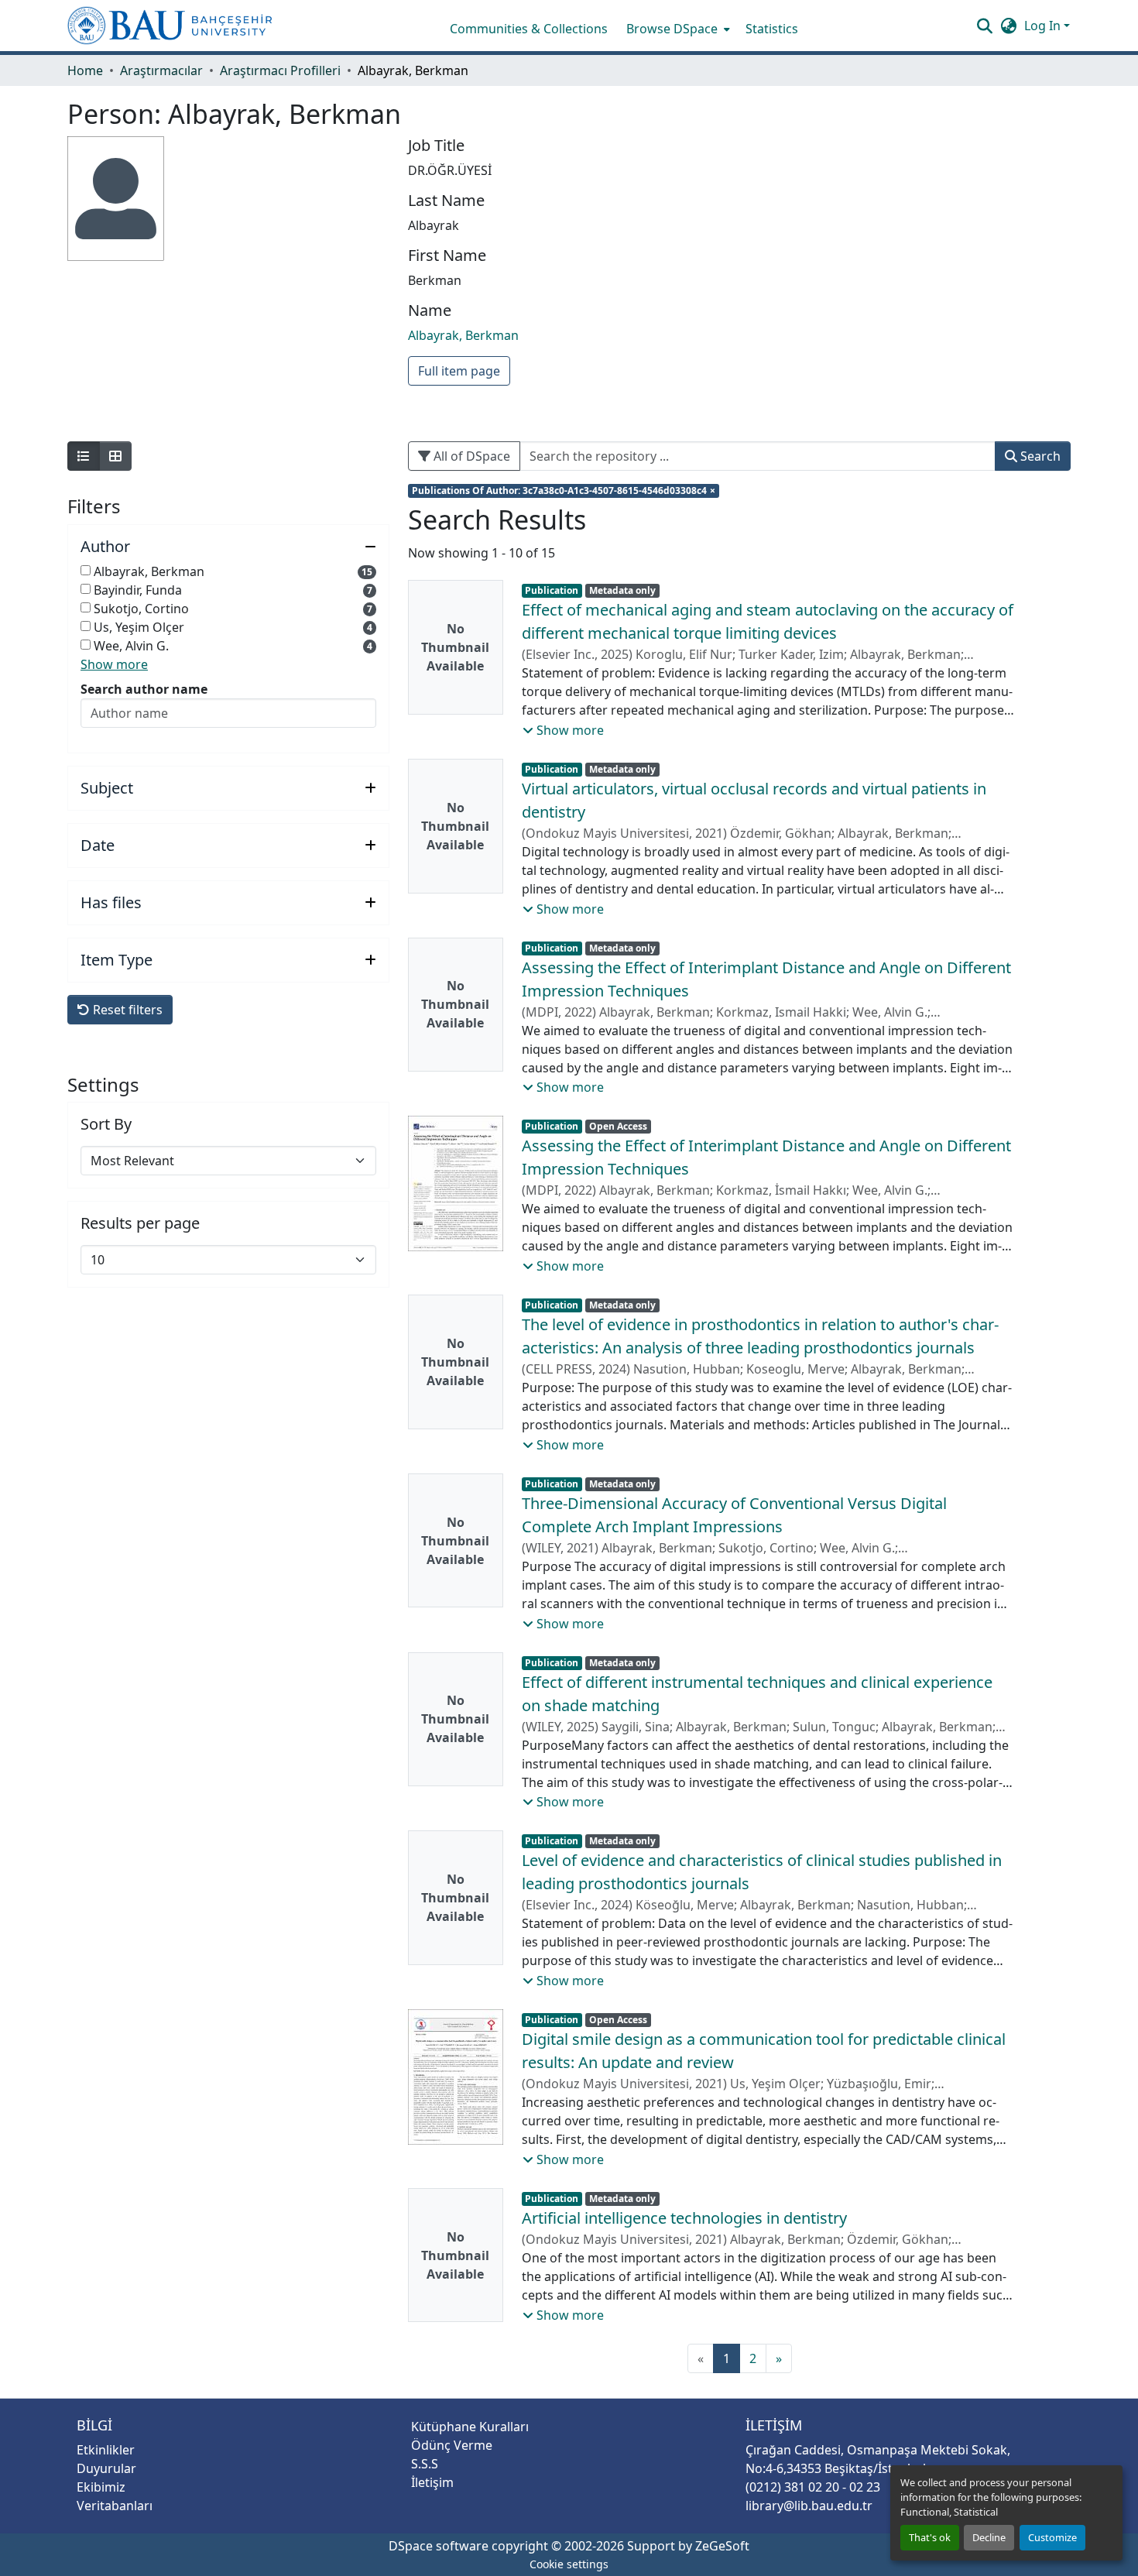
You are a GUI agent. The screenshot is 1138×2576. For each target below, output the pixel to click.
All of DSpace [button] (470, 456)
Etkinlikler (106, 2450)
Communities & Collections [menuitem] (529, 29)
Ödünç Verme (452, 2445)
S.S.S (425, 2464)
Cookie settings (569, 2564)
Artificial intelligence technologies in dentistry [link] (684, 2218)
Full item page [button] (459, 371)
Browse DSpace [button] (672, 29)
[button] (170, 26)
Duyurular (106, 2468)
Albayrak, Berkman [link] (463, 335)
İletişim (432, 2482)
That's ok (930, 2537)
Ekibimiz (101, 2487)
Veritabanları (115, 2506)
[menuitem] (677, 29)
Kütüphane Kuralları (470, 2427)
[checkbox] (86, 570)
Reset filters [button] (126, 1010)
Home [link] (85, 70)
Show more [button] (114, 664)
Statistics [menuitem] (772, 29)
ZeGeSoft (722, 2546)
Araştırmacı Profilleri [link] (280, 70)
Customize (1052, 2537)
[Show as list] (84, 456)
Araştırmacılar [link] (161, 70)
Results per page (140, 1223)
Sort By (106, 1124)
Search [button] (1039, 456)
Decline (989, 2537)
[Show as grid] (115, 456)
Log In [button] (1044, 26)
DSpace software (439, 2546)
